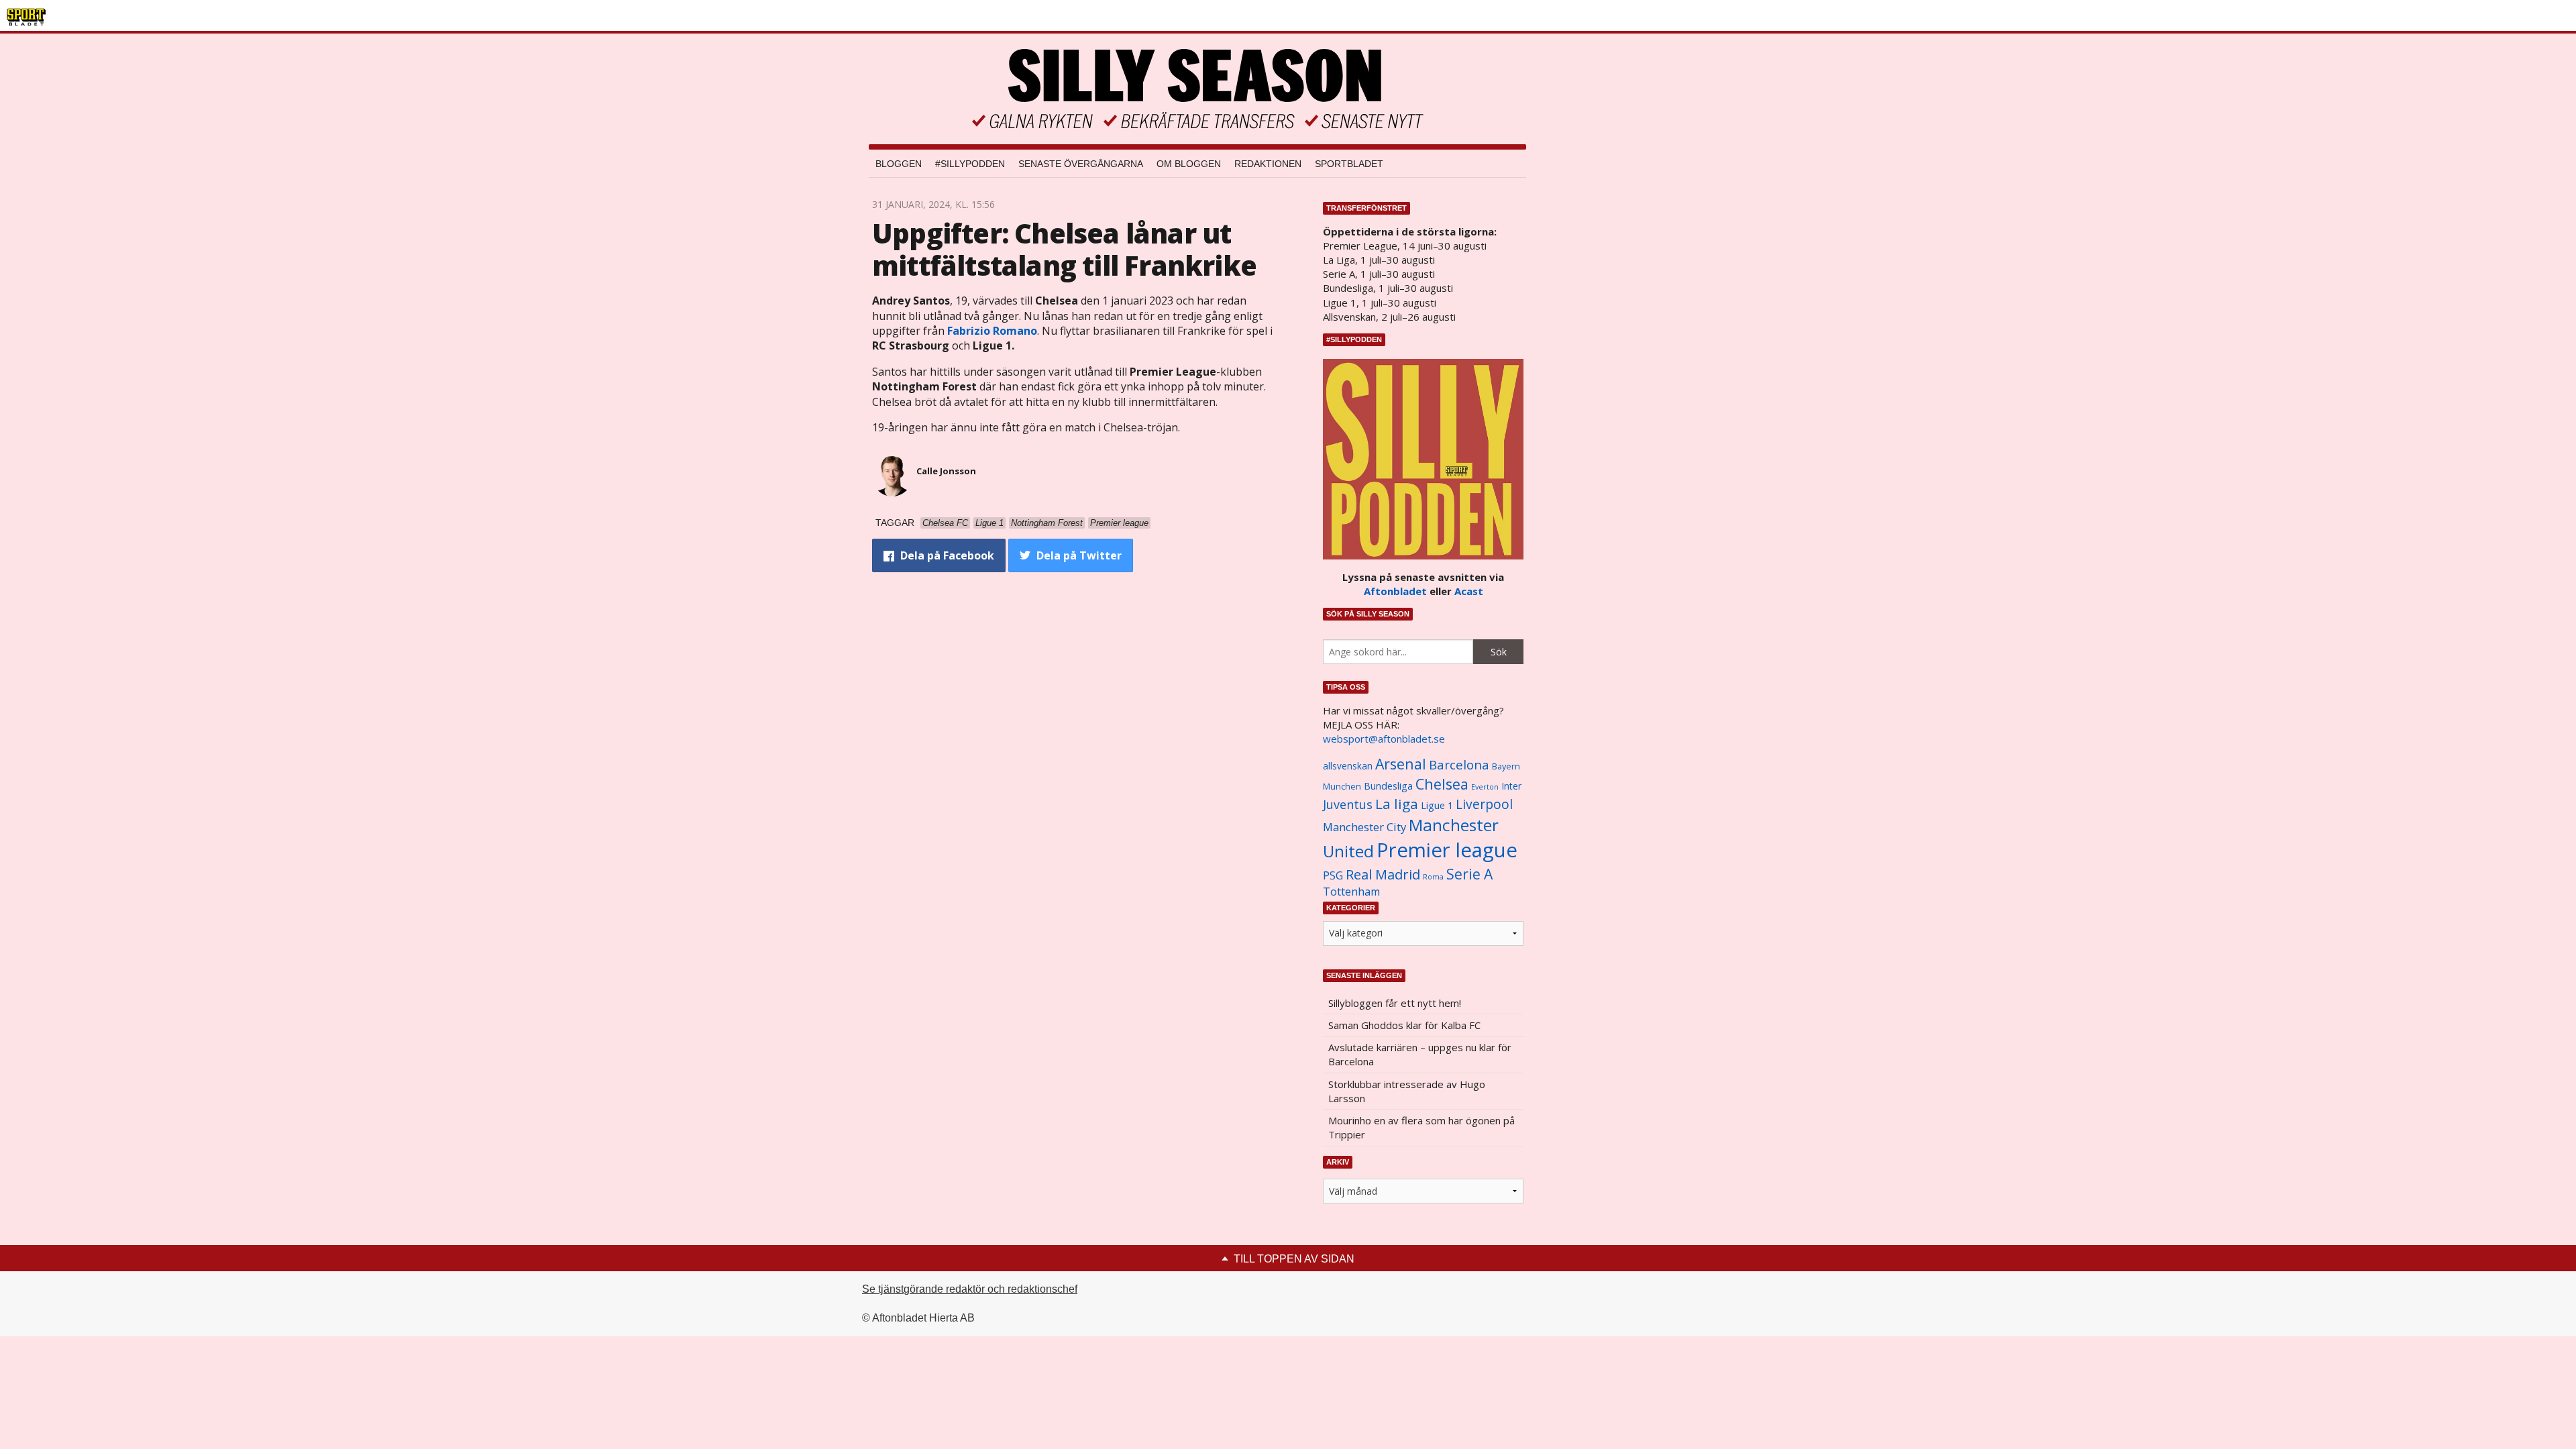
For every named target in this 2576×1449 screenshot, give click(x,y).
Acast (1469, 591)
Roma (1433, 877)
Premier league (1447, 850)
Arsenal (1401, 764)
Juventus (1348, 804)
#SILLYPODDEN (970, 164)
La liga (1397, 804)
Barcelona (1459, 764)
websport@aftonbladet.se (1384, 739)
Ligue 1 (1437, 805)
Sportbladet (1349, 164)
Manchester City (1364, 827)
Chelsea (1442, 784)
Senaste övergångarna (1081, 164)
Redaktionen (1268, 164)
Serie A (1469, 874)
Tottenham (1351, 892)
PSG (1333, 875)
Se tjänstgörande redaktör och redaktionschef (970, 1289)
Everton (1485, 787)
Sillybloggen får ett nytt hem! (1395, 1003)
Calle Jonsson (946, 471)
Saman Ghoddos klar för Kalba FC (1404, 1025)
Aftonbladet (1395, 591)
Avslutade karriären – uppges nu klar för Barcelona (1420, 1054)
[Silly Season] (1197, 89)
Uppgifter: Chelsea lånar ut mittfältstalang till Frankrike (1064, 249)
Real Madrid (1383, 874)
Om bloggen (1189, 164)
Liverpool (1484, 804)
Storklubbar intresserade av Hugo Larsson (1407, 1091)
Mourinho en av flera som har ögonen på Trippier (1421, 1127)
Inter (1511, 786)
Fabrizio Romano (992, 331)
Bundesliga (1388, 786)
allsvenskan (1348, 766)
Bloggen (899, 164)
